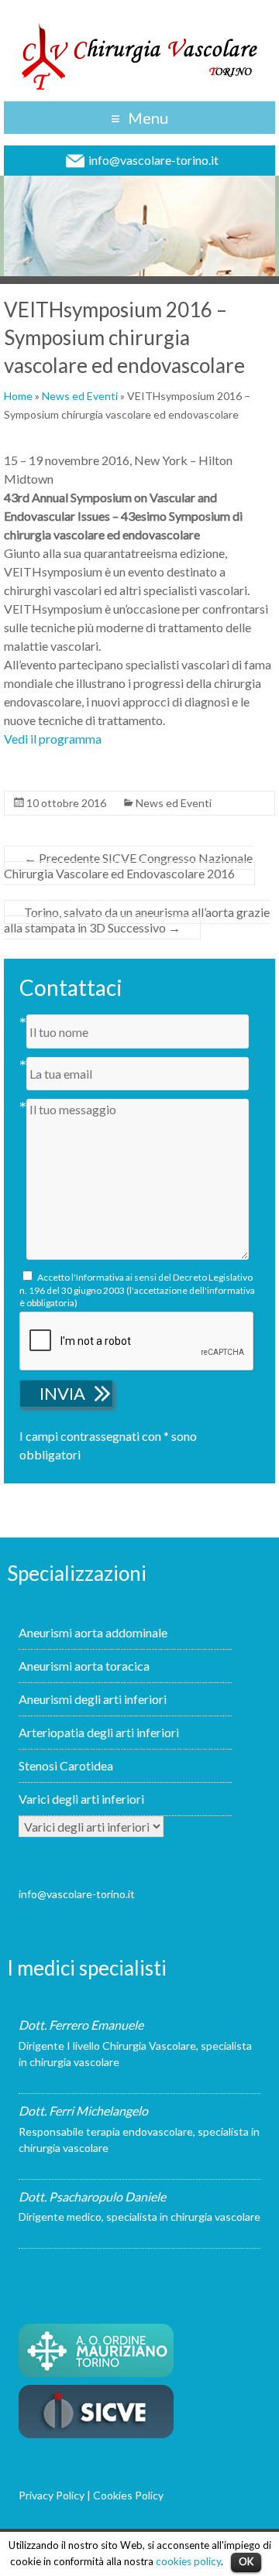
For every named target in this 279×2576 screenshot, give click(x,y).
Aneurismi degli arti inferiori (93, 1699)
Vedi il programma (53, 739)
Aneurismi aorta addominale (93, 1632)
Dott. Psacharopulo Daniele (92, 2196)
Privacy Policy (52, 2495)
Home (18, 396)
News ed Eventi (80, 396)
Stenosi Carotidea (66, 1765)
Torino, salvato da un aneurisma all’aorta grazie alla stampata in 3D (137, 920)
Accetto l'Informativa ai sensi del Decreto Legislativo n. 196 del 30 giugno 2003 (137, 1290)
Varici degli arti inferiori (81, 1799)
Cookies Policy (128, 2495)
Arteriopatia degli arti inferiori (99, 1732)
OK (246, 2561)
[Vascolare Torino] (139, 55)
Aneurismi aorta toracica (84, 1666)
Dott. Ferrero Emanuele (81, 2025)
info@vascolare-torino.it (153, 160)
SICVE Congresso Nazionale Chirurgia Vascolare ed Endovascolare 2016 (128, 866)
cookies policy (188, 2561)
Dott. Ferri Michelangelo (83, 2111)
